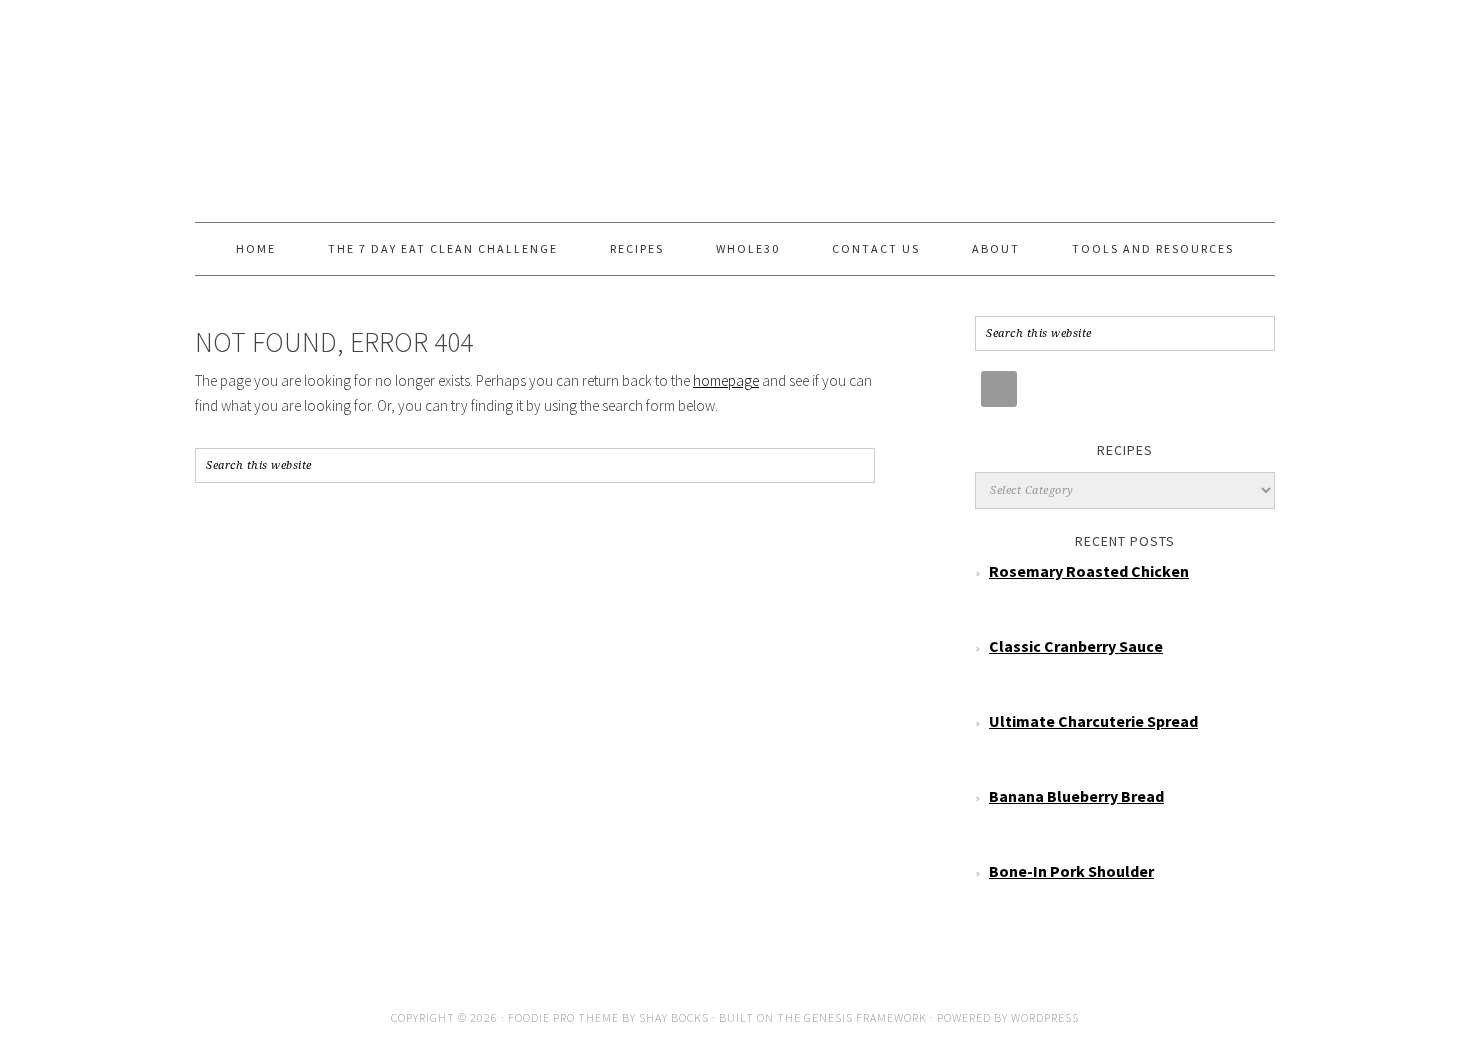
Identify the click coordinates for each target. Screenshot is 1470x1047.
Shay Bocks (674, 1017)
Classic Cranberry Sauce (1076, 646)
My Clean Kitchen (735, 102)
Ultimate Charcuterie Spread (1093, 721)
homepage (726, 380)
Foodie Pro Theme (563, 1017)
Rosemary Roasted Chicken (1089, 571)
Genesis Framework (865, 1017)
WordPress (1045, 1017)
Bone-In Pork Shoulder (1071, 871)
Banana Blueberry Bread (1076, 796)
